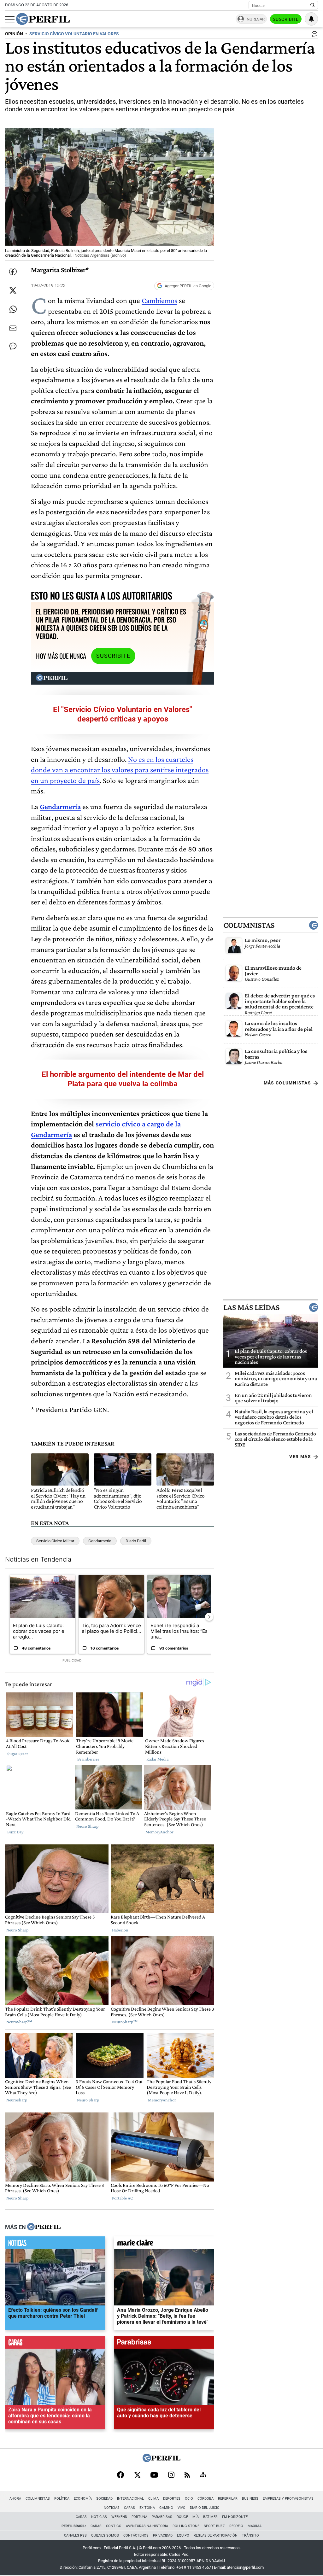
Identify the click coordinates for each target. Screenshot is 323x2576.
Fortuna (139, 2517)
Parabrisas (162, 2517)
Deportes (172, 2499)
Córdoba (206, 2499)
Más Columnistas (287, 1083)
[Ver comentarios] (313, 35)
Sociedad (104, 2499)
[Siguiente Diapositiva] (209, 1617)
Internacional (130, 2499)
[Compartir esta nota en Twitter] (13, 290)
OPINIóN (14, 34)
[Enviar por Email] (13, 328)
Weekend (119, 2517)
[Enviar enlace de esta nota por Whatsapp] (13, 309)
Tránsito (250, 2535)
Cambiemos (159, 300)
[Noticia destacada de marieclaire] (164, 2244)
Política (62, 2499)
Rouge (182, 2517)
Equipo (183, 2535)
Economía (83, 2499)
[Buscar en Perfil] (313, 5)
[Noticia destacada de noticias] (55, 2244)
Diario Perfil (136, 1541)
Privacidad (163, 2535)
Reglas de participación (216, 2535)
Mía (196, 2517)
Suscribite (286, 19)
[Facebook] (120, 2475)
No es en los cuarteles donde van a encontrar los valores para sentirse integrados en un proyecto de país (120, 770)
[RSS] (187, 2476)
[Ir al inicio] (43, 19)
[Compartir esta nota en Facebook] (13, 272)
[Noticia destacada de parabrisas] (164, 2344)
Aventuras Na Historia (147, 2526)
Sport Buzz (214, 2526)
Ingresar (255, 19)
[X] (137, 2475)
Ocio (189, 2499)
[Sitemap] (203, 2475)
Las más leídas (251, 1307)
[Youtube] (154, 2476)
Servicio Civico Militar (55, 1541)
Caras (129, 2508)
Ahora (15, 2499)
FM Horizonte (235, 2517)
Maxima (255, 2526)
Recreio (236, 2526)
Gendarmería (60, 806)
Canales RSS (75, 2535)
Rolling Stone (186, 2526)
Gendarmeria (100, 1541)
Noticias (112, 2508)
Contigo (114, 2526)
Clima (153, 2499)
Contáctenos (136, 2535)
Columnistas (249, 925)
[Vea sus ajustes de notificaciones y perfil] (311, 19)
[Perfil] (44, 2227)
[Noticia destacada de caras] (55, 2344)
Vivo (182, 2508)
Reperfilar (228, 2499)
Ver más (300, 1457)
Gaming (166, 2508)
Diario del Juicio (205, 2508)
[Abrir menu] (10, 19)
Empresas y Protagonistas (288, 2499)
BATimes (210, 2517)
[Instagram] (171, 2475)
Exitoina (147, 2508)
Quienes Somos (105, 2535)
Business (250, 2499)
